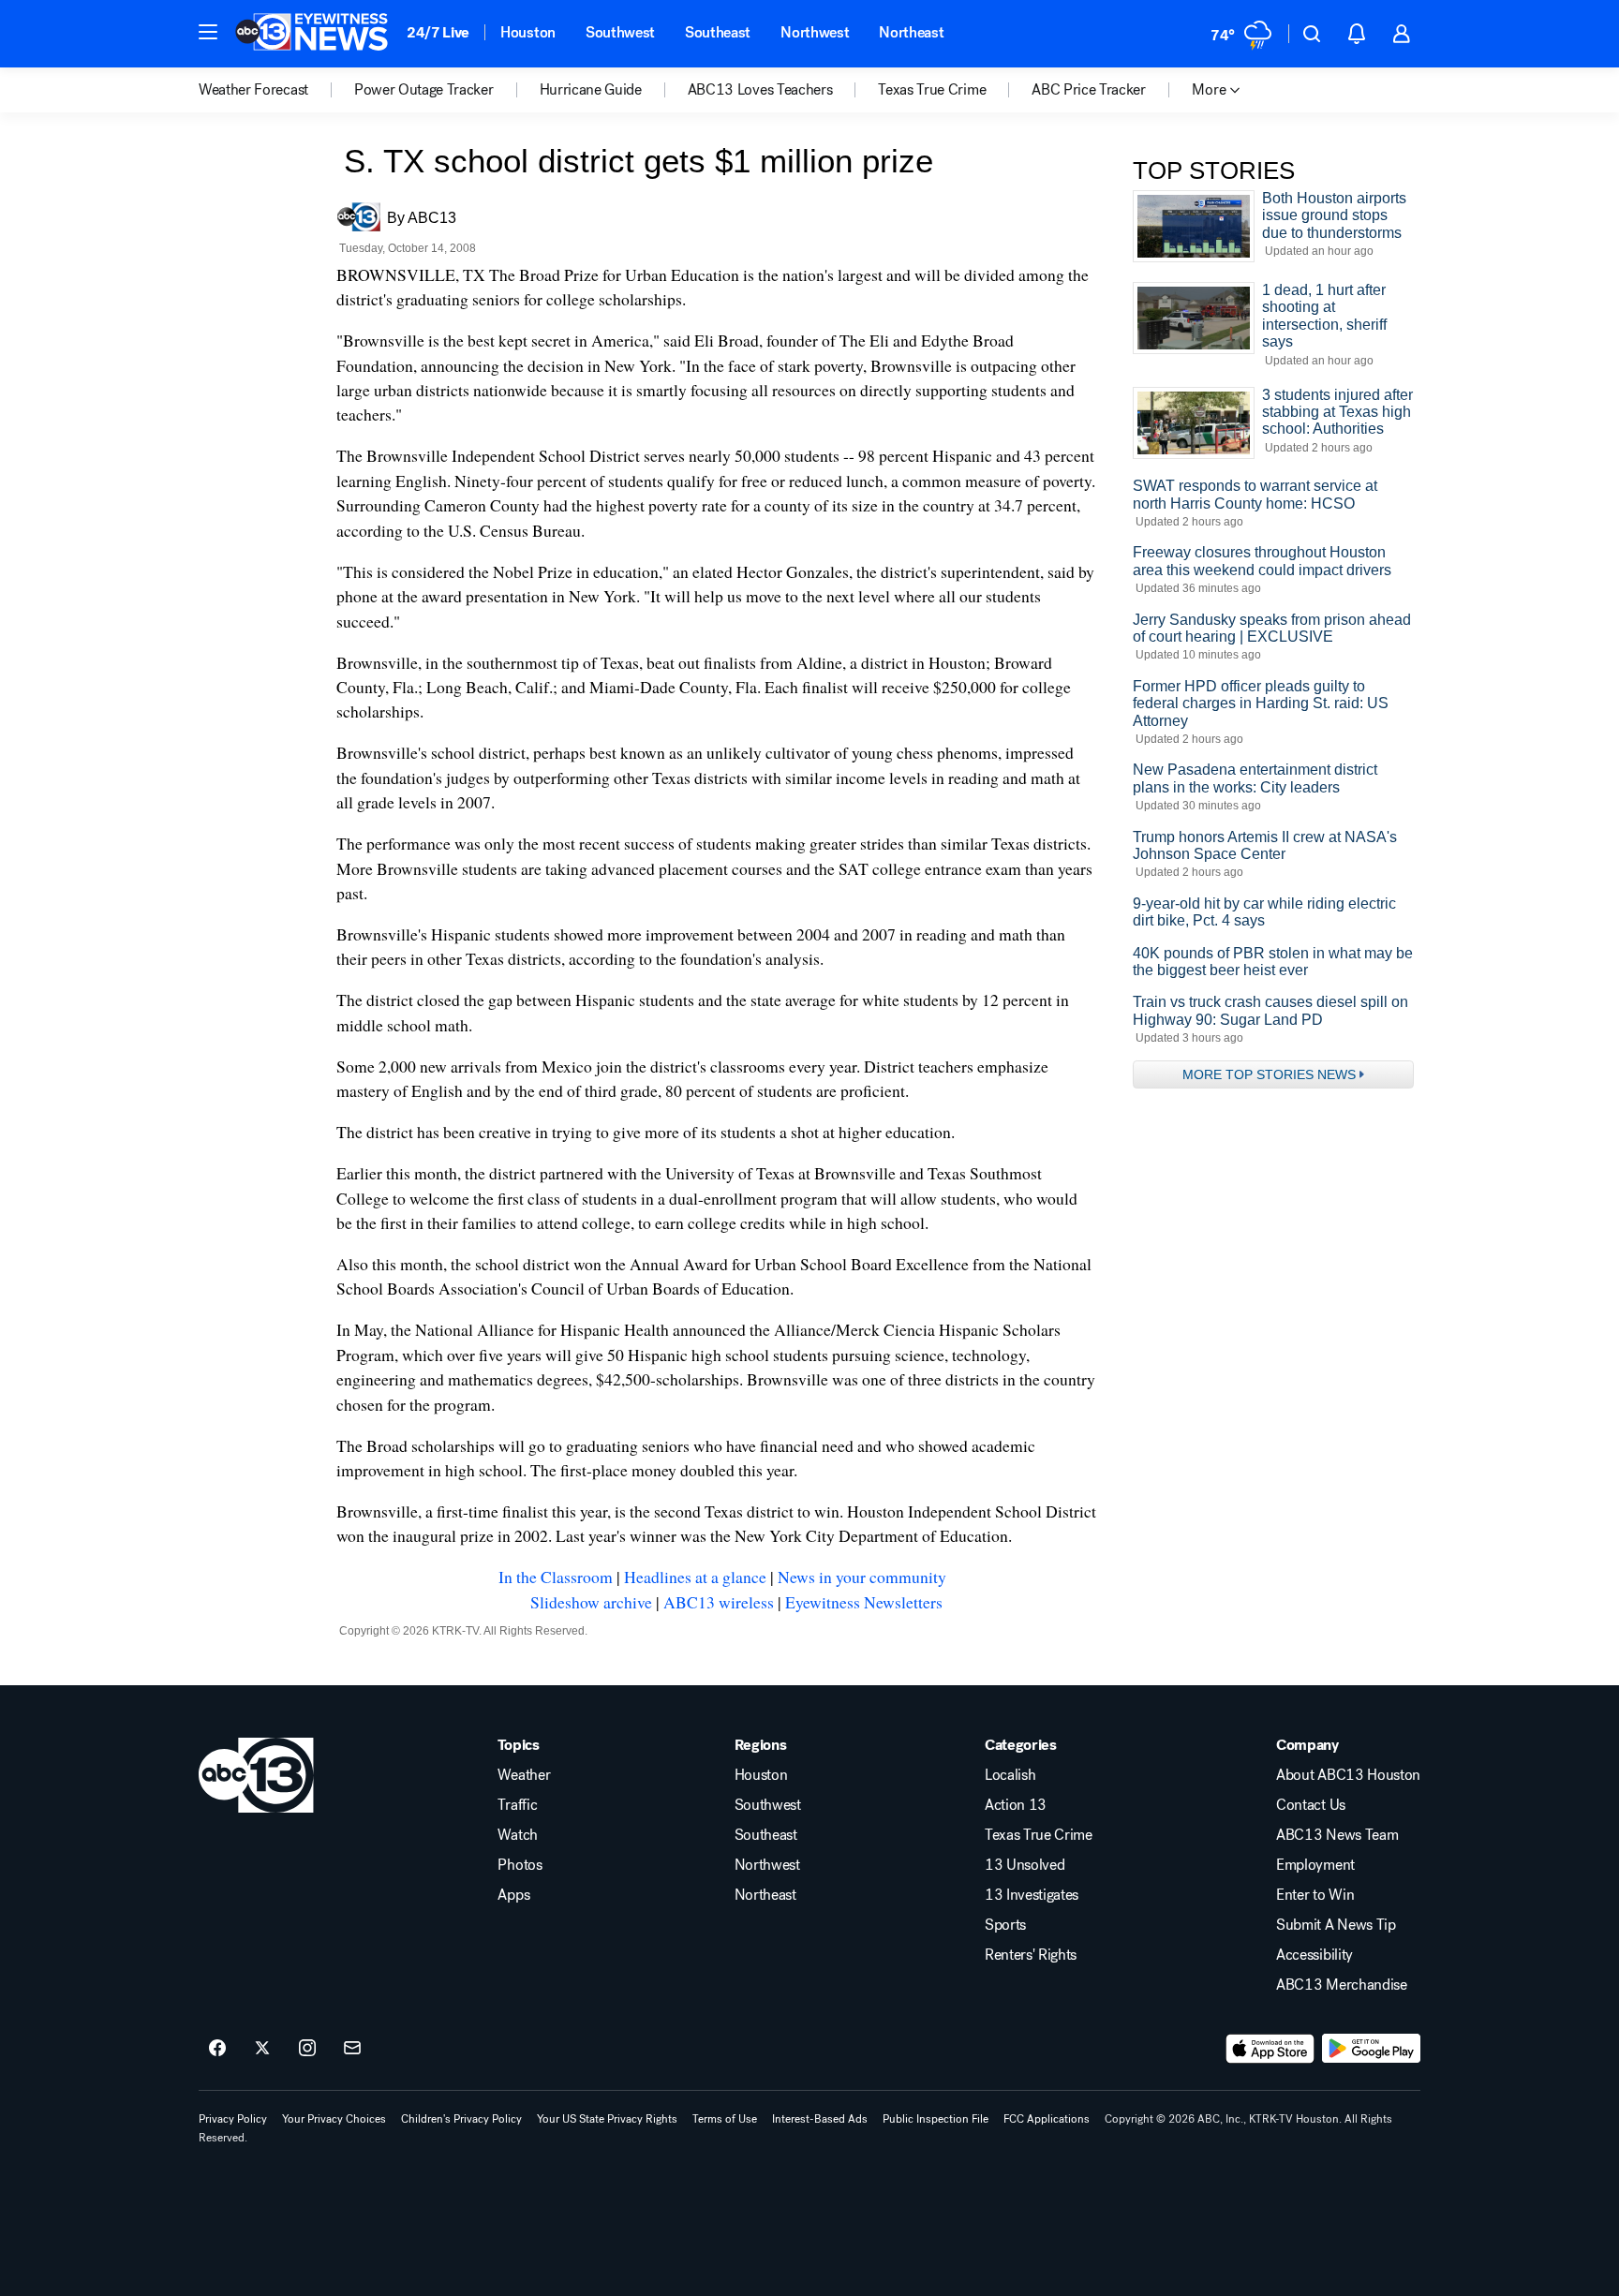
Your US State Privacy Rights (607, 2119)
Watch (517, 1835)
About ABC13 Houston (1348, 1775)
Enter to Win (1315, 1895)
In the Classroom (556, 1577)
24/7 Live (438, 32)
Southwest (620, 32)
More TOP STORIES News (1269, 1074)
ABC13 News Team (1337, 1835)
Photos (520, 1865)
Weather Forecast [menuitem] (253, 90)
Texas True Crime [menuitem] (932, 90)
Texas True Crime (1039, 1835)
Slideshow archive (591, 1602)
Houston (528, 32)
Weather (524, 1775)
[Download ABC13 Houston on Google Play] (1371, 2049)
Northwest (815, 32)
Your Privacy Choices (334, 2119)
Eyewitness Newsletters (864, 1602)
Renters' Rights (1031, 1955)
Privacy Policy (233, 2119)
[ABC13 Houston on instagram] (307, 2049)
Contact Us (1311, 1805)
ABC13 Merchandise (1342, 1985)
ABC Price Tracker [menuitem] (1089, 90)
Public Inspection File (936, 2119)
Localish (1010, 1775)
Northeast (911, 32)
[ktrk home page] (256, 1775)
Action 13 (1016, 1805)
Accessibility (1315, 1955)
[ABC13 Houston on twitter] (262, 2049)
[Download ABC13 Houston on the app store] (1270, 2049)
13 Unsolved (1025, 1865)
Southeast (718, 32)
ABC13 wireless (719, 1602)
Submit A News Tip (1336, 1925)
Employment (1315, 1865)
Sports (1005, 1925)
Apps (513, 1895)
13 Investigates (1032, 1895)
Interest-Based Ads (820, 2119)
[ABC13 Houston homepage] (312, 34)
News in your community (862, 1577)
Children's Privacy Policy (461, 2119)
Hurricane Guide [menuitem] (591, 90)
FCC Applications (1047, 2119)
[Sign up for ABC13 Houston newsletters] (352, 2049)
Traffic (517, 1805)
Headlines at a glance (695, 1577)
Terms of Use (725, 2119)
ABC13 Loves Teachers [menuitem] (760, 90)
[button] (208, 32)
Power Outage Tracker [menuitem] (424, 90)
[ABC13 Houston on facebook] (217, 2049)
